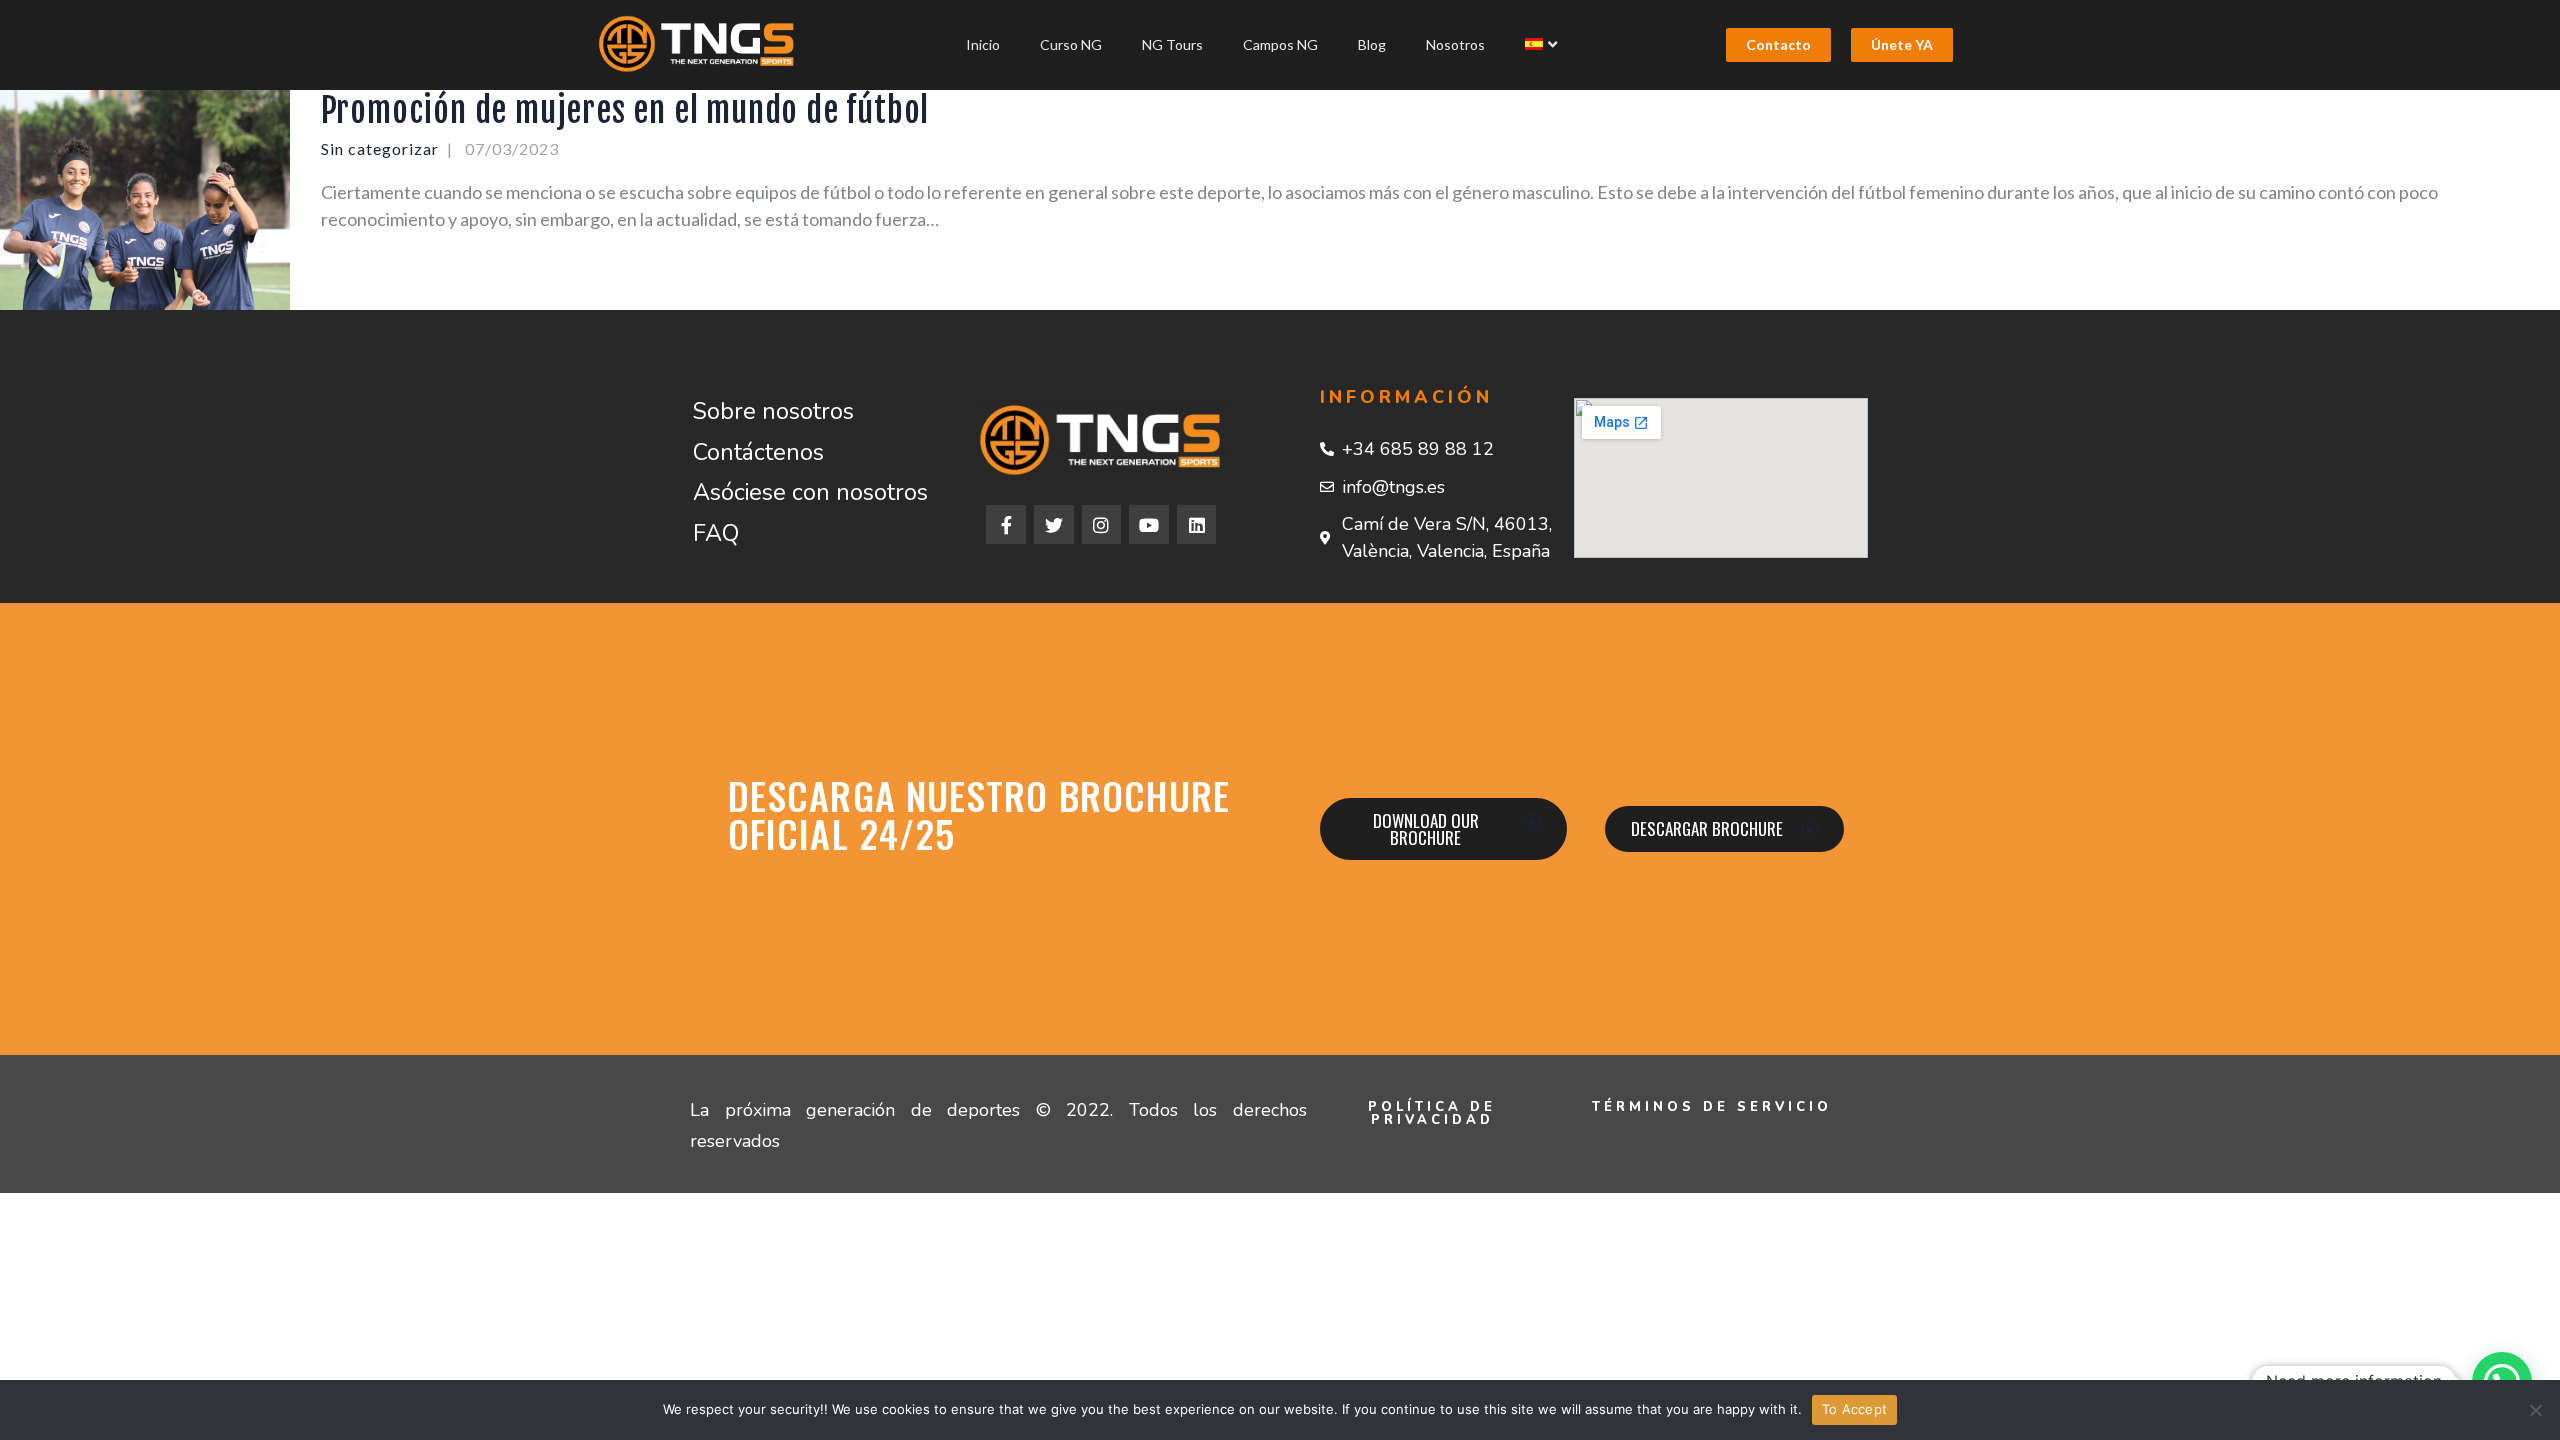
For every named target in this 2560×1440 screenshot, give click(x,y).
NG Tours (1172, 44)
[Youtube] (1149, 525)
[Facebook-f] (1006, 525)
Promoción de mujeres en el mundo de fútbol (625, 110)
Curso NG (1071, 44)
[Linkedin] (1197, 525)
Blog (1372, 44)
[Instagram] (1102, 525)
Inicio (983, 44)
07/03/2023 (512, 148)
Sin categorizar (380, 148)
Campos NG (1280, 44)
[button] (1778, 45)
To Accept (1854, 1409)
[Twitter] (1054, 525)
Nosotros (1455, 44)
